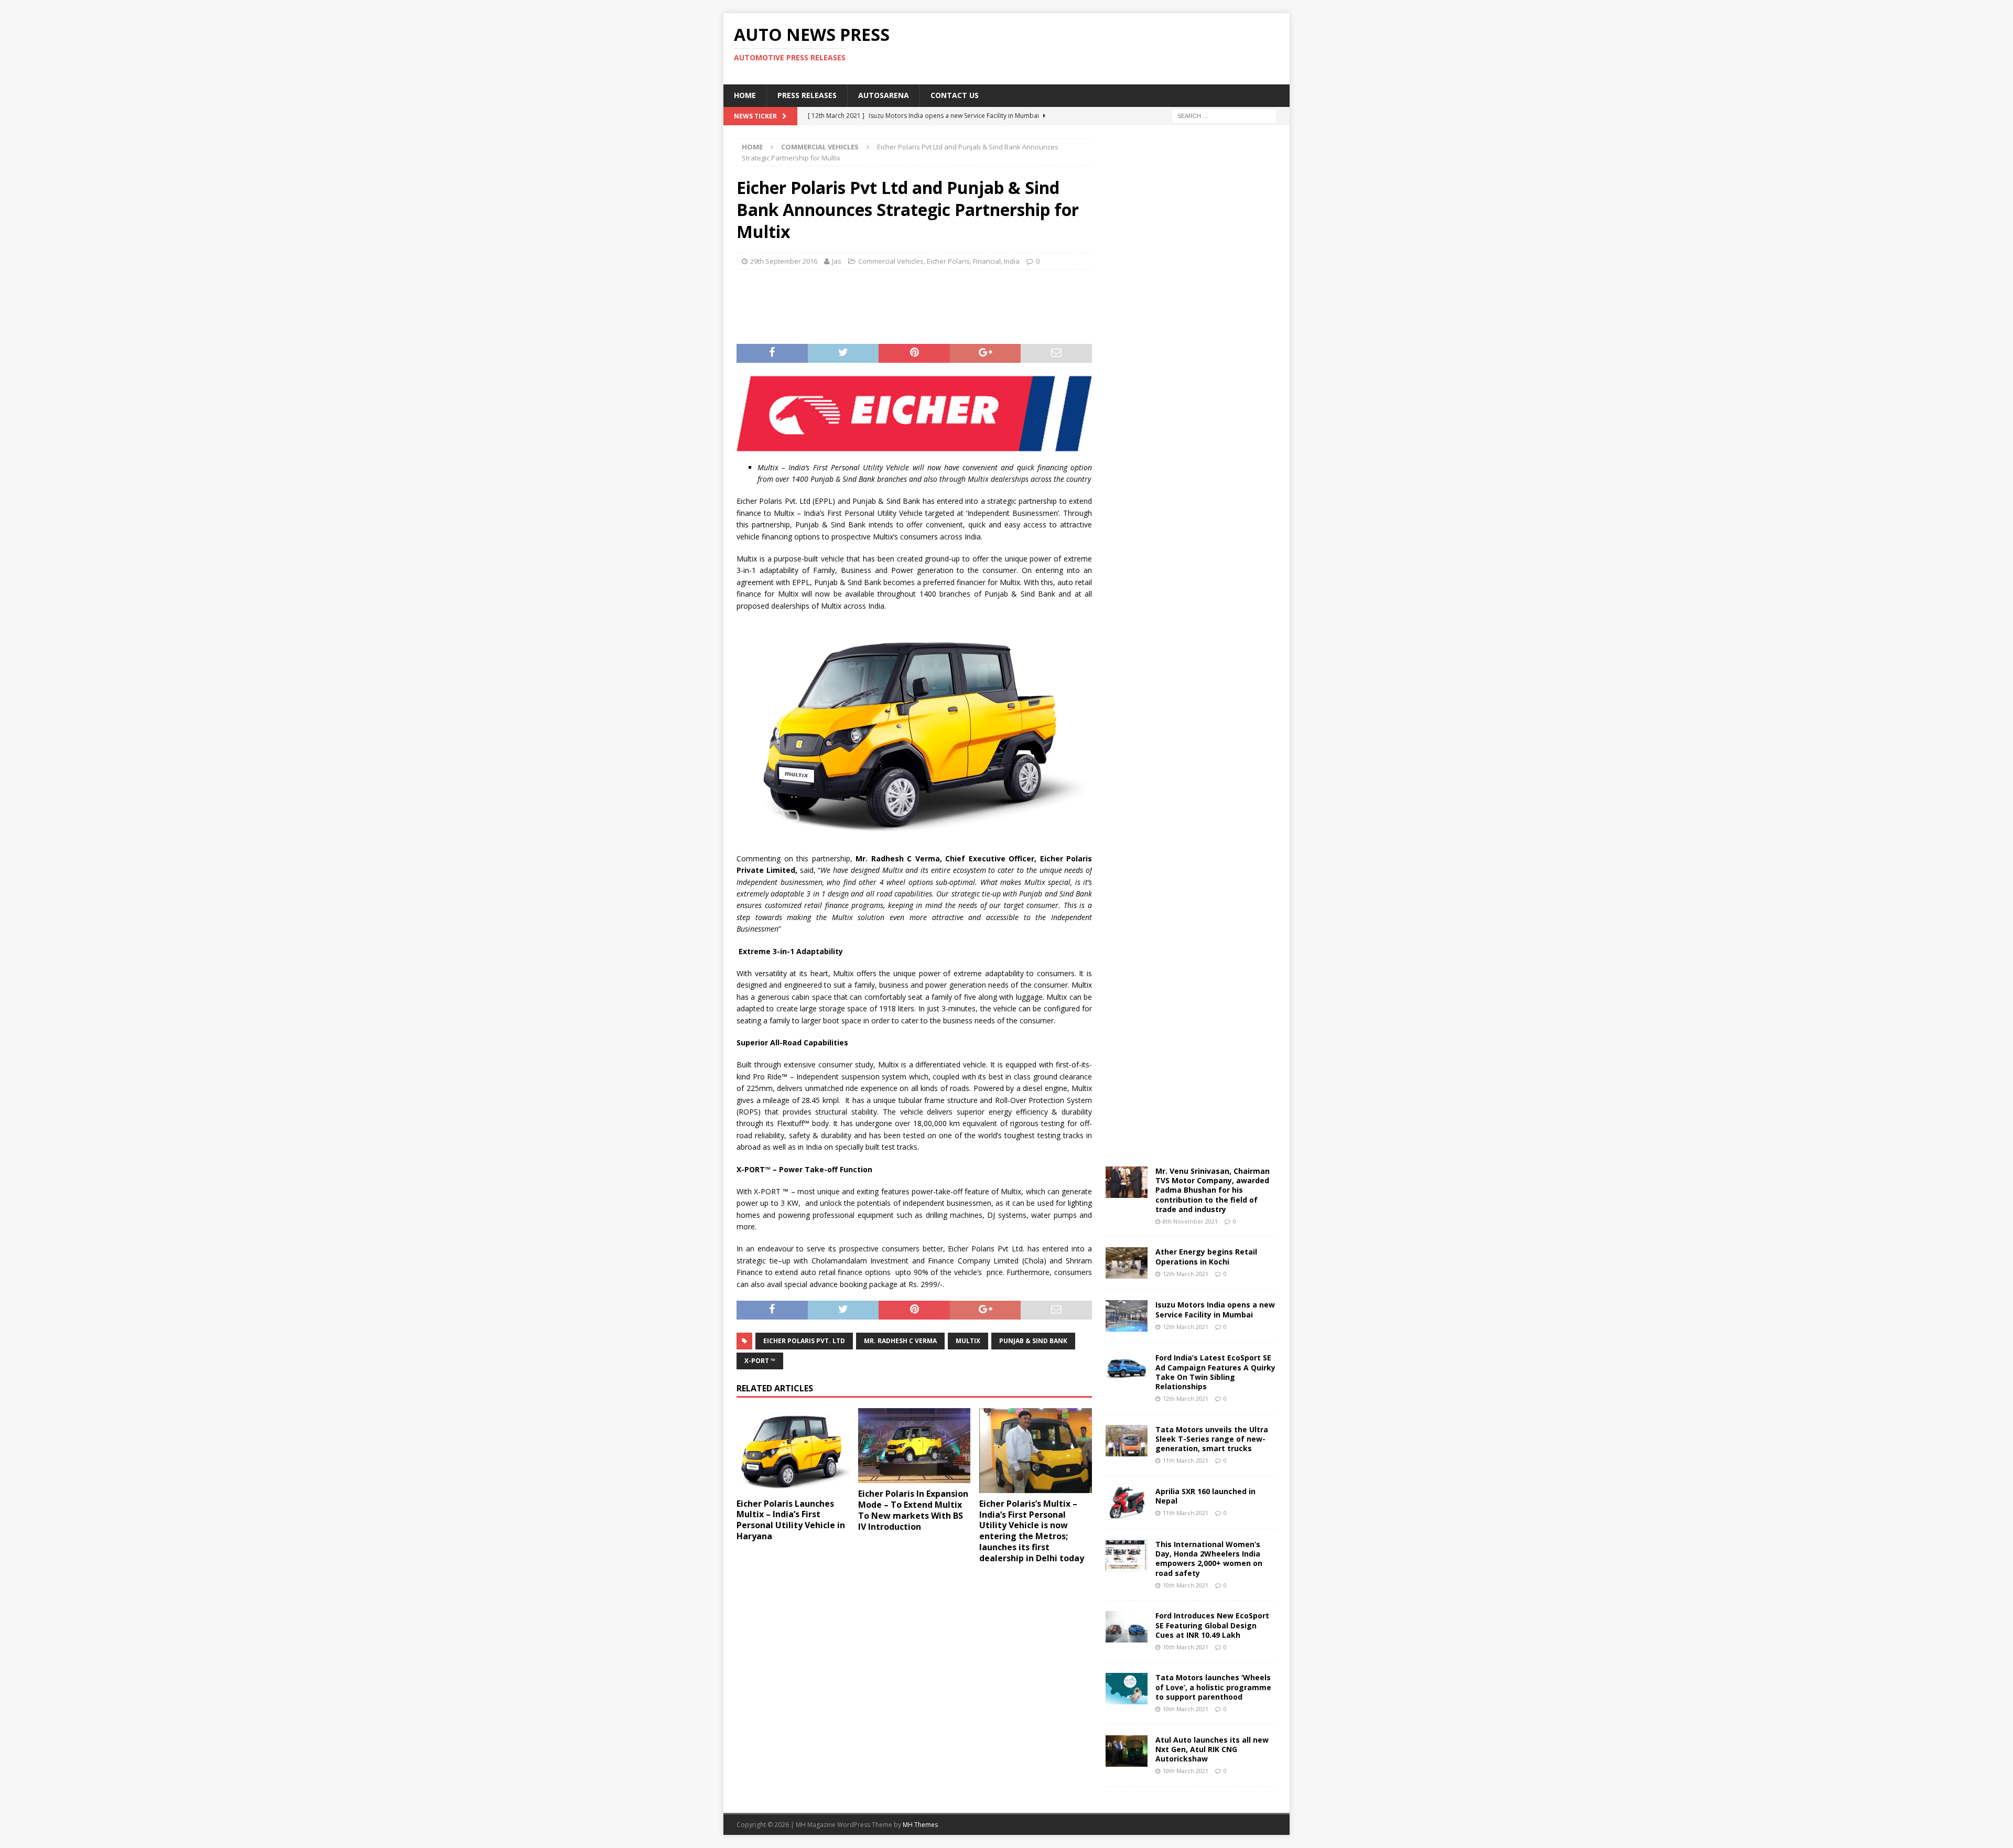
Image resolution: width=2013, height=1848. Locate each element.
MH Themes (920, 1825)
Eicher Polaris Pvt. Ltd (804, 1341)
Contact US (955, 95)
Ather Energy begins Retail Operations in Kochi (1206, 1256)
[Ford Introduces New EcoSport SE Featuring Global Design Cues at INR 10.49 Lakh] (1127, 1627)
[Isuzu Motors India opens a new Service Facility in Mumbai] (1127, 1316)
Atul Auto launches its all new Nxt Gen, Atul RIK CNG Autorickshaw (1212, 1749)
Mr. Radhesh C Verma (900, 1341)
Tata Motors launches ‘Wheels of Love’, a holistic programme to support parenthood (1213, 1687)
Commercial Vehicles (891, 261)
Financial (987, 261)
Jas (837, 261)
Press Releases (807, 95)
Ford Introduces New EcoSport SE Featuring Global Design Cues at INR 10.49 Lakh (1212, 1625)
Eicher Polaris (948, 261)
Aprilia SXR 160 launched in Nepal (1205, 1496)
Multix (968, 1341)
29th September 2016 (784, 261)
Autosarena (884, 95)
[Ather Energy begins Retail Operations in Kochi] (1127, 1263)
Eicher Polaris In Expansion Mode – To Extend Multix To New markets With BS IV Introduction (913, 1510)
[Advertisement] (1108, 47)
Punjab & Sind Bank (1033, 1341)
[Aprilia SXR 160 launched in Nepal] (1127, 1503)
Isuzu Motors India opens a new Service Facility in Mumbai (1215, 1309)
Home (745, 95)
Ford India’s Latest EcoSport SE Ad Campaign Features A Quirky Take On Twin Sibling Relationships (1215, 1372)
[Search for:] (1224, 115)
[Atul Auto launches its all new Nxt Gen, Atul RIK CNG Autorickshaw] (1127, 1751)
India (1012, 261)
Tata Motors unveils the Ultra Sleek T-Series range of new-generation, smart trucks (1212, 1439)
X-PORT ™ (760, 1361)
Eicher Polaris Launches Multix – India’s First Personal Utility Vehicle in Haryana (791, 1520)
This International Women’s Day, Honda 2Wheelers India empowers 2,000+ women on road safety (1209, 1559)
